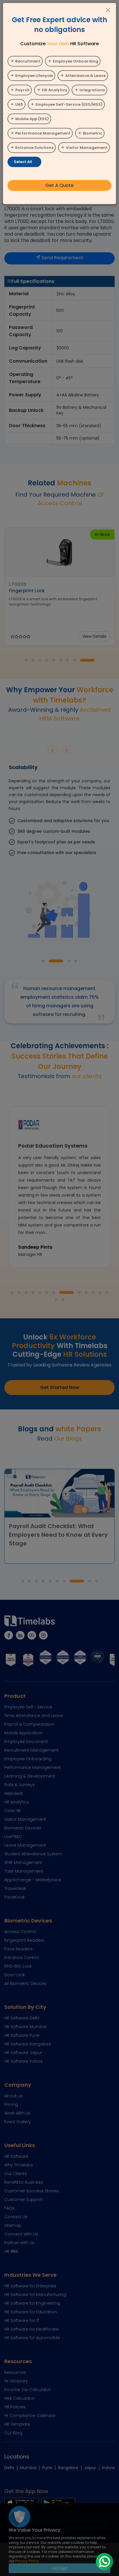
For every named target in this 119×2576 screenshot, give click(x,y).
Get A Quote (59, 185)
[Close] (108, 11)
